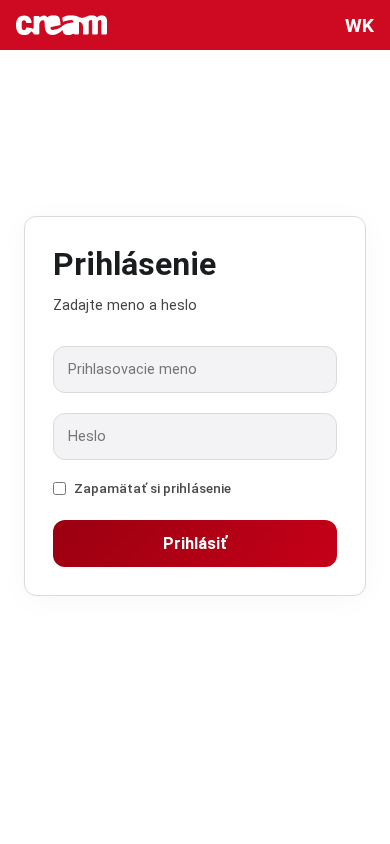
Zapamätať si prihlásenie (152, 488)
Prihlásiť (195, 543)
